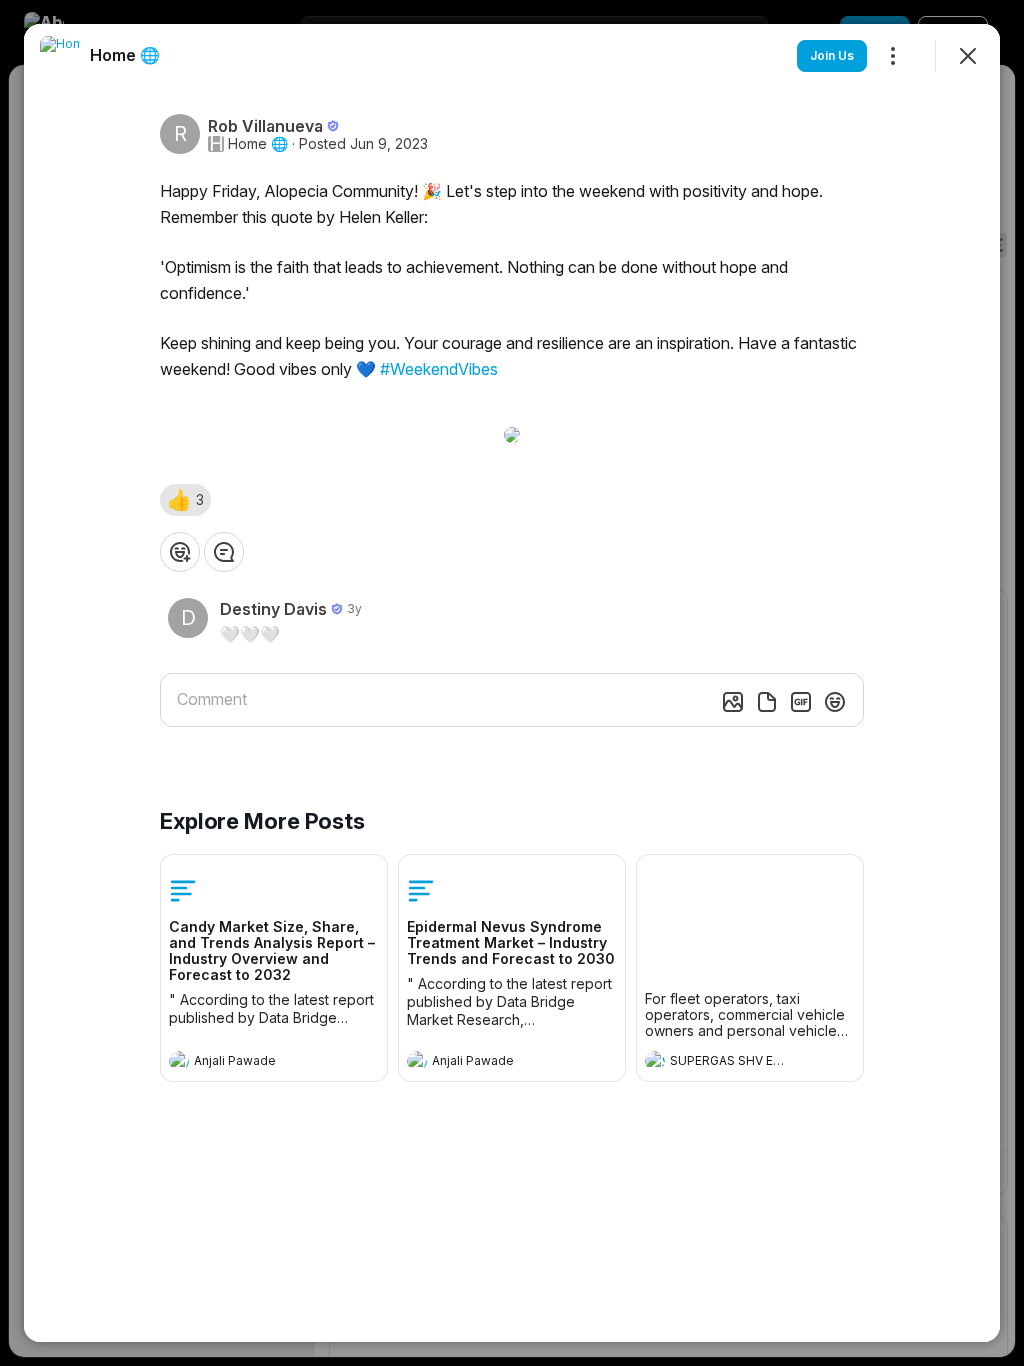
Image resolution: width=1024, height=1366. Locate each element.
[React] (180, 552)
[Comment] (224, 552)
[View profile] (179, 1061)
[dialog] (512, 683)
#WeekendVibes (439, 369)
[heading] (254, 1063)
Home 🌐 (258, 144)
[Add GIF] (801, 702)
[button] (185, 500)
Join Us (832, 55)
